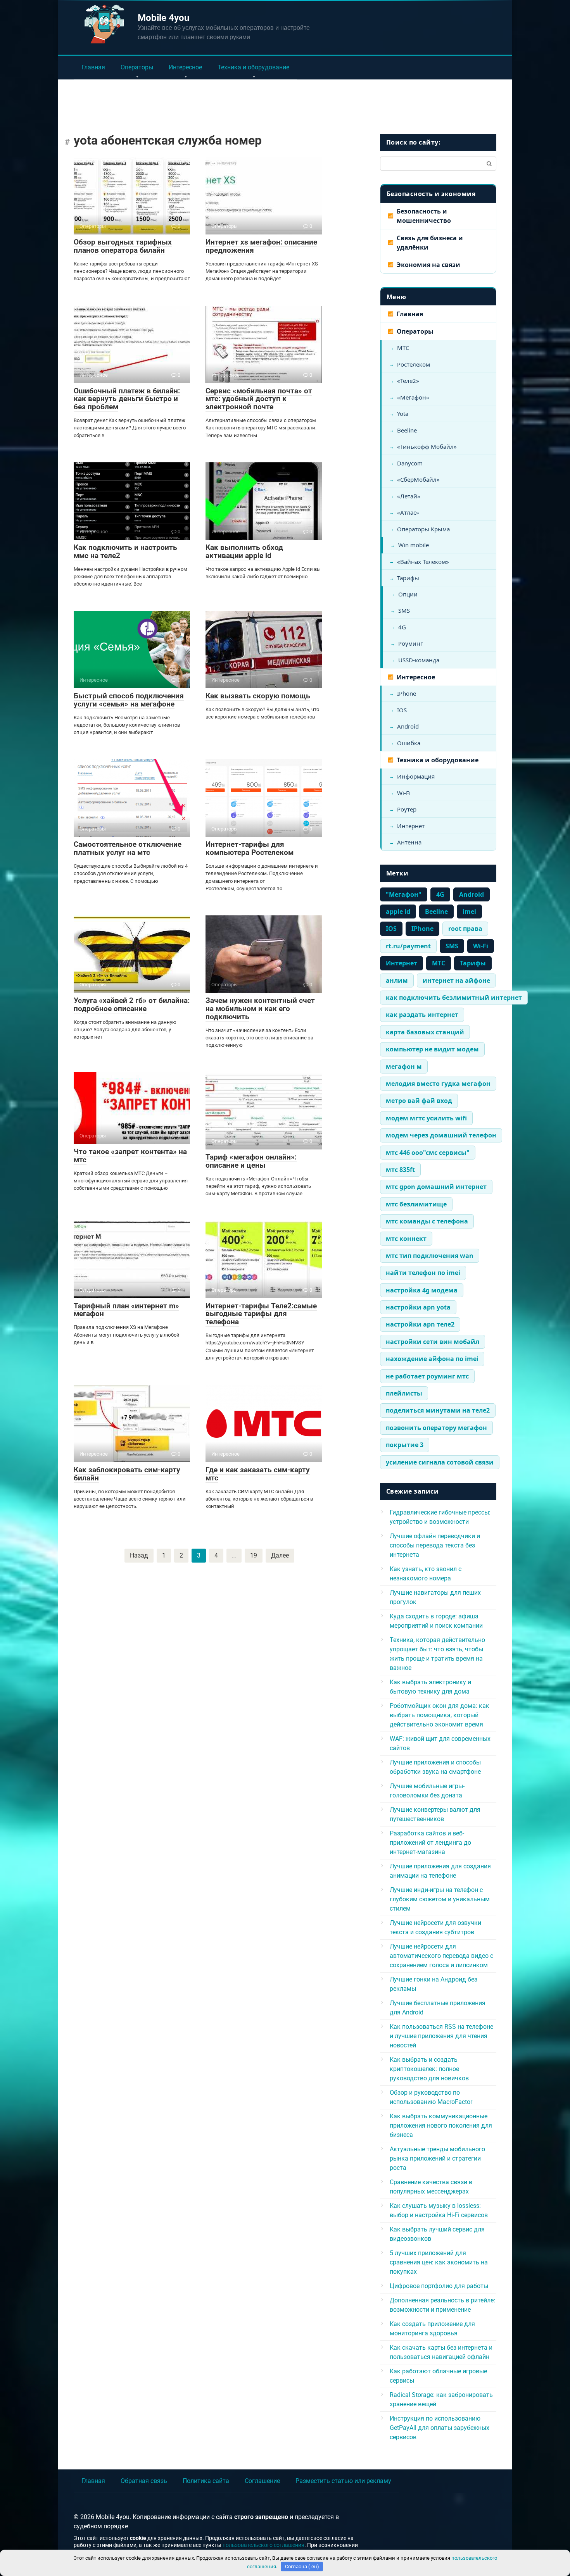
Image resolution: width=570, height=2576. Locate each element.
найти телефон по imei (423, 1273)
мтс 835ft (400, 1170)
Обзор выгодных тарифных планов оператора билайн (123, 246)
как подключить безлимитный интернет (454, 998)
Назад (139, 1555)
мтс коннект (406, 1239)
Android (408, 726)
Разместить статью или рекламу (343, 2481)
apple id (398, 912)
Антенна (409, 842)
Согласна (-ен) (302, 2567)
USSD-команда (419, 660)
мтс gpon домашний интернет (436, 1187)
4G (402, 627)
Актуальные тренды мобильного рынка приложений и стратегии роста (437, 2158)
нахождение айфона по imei (432, 1359)
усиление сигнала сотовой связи (440, 1462)
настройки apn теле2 (420, 1324)
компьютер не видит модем (432, 1049)
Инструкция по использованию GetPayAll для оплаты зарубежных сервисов (440, 2428)
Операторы (137, 67)
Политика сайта (206, 2481)
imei (469, 912)
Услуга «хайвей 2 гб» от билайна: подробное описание (132, 1005)
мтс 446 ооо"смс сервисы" (428, 1153)
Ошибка (409, 743)
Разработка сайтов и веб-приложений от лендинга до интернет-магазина (430, 1843)
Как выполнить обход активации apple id (244, 551)
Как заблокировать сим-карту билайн (127, 1474)
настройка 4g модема (422, 1290)
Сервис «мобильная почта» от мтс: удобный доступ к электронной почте (259, 399)
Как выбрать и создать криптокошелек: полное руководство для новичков (429, 2069)
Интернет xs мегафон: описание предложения (261, 246)
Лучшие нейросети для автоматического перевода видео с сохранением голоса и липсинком (441, 1956)
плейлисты (404, 1393)
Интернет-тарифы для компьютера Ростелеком (250, 848)
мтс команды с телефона (427, 1221)
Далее (280, 1555)
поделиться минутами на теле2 (438, 1410)
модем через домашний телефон (441, 1135)
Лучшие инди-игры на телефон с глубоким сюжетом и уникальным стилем (440, 1899)
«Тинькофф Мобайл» (427, 446)
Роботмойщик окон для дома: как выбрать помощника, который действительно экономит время (440, 1715)
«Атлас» (408, 512)
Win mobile (414, 545)
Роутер (407, 809)
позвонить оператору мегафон (436, 1428)
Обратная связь (144, 2481)
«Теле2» (408, 381)
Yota (403, 414)
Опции (408, 594)
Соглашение (262, 2481)
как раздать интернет (422, 1015)
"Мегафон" (404, 894)
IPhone (407, 693)
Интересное (185, 67)
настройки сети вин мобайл (433, 1342)
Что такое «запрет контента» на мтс (130, 1156)
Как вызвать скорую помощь (258, 696)
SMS (404, 610)
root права (465, 929)
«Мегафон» (413, 397)
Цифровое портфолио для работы (439, 2286)
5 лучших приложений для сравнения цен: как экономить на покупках (439, 2262)
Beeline (407, 430)
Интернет (411, 826)
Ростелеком (414, 364)
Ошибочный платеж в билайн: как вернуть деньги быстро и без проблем (127, 399)
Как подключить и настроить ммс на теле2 (125, 551)
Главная (93, 67)
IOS (402, 710)
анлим (397, 980)
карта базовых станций (425, 1032)
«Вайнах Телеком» (423, 562)
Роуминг (411, 643)
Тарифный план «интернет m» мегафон (126, 1310)
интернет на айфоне (456, 980)
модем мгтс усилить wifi (426, 1118)
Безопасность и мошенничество (424, 216)
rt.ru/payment (408, 946)
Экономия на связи (428, 265)
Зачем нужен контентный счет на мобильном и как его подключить (260, 1009)
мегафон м (404, 1067)
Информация (416, 776)
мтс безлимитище (416, 1204)
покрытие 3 (405, 1445)
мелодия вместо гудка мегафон (438, 1084)
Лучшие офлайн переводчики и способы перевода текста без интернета (435, 1545)
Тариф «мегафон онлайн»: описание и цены (251, 1161)
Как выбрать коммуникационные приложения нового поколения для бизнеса (441, 2125)
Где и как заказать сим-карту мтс (258, 1474)
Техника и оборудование (253, 67)
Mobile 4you (163, 18)
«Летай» (409, 496)
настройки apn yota (418, 1307)
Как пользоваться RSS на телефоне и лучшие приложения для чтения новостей (441, 2036)
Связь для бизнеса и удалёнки (430, 243)
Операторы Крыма (423, 529)
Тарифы (408, 578)
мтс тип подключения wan (430, 1256)
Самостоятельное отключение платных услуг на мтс (128, 848)
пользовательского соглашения (263, 2545)
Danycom (410, 463)
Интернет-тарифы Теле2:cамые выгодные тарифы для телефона (261, 1314)
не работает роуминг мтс (427, 1376)
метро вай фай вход (419, 1101)
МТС (403, 348)
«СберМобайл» (418, 479)
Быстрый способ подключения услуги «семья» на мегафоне (129, 700)
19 (254, 1555)
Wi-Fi (404, 793)
